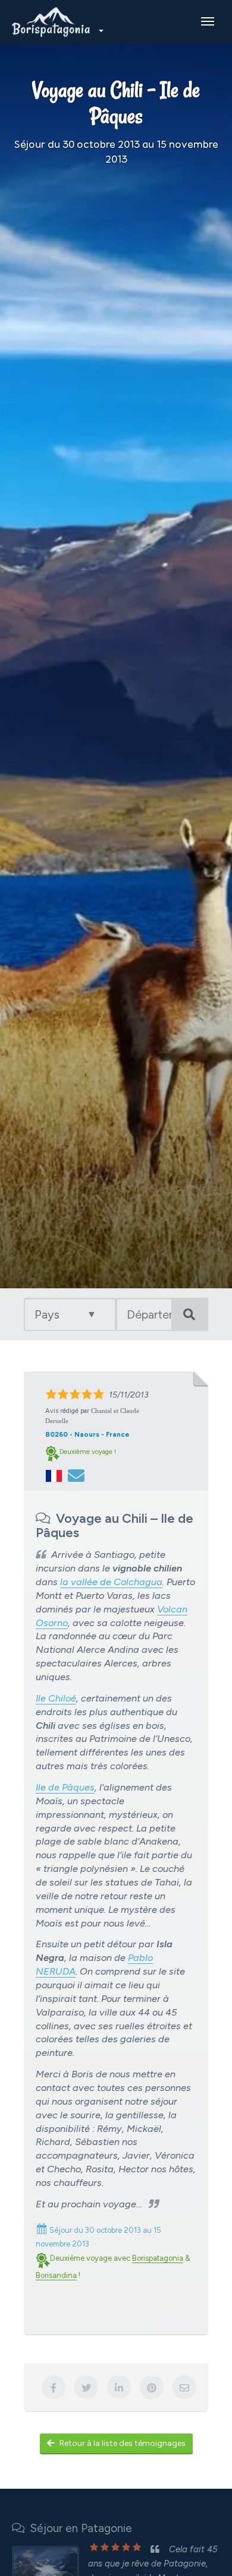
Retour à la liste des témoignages (123, 2443)
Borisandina (56, 2275)
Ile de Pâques (65, 1787)
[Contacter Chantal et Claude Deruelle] (76, 1475)
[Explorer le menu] (208, 21)
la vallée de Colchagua (111, 1582)
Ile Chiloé (56, 1698)
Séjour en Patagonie (78, 2528)
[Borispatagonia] (57, 22)
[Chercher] (189, 1314)
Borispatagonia (158, 2258)
